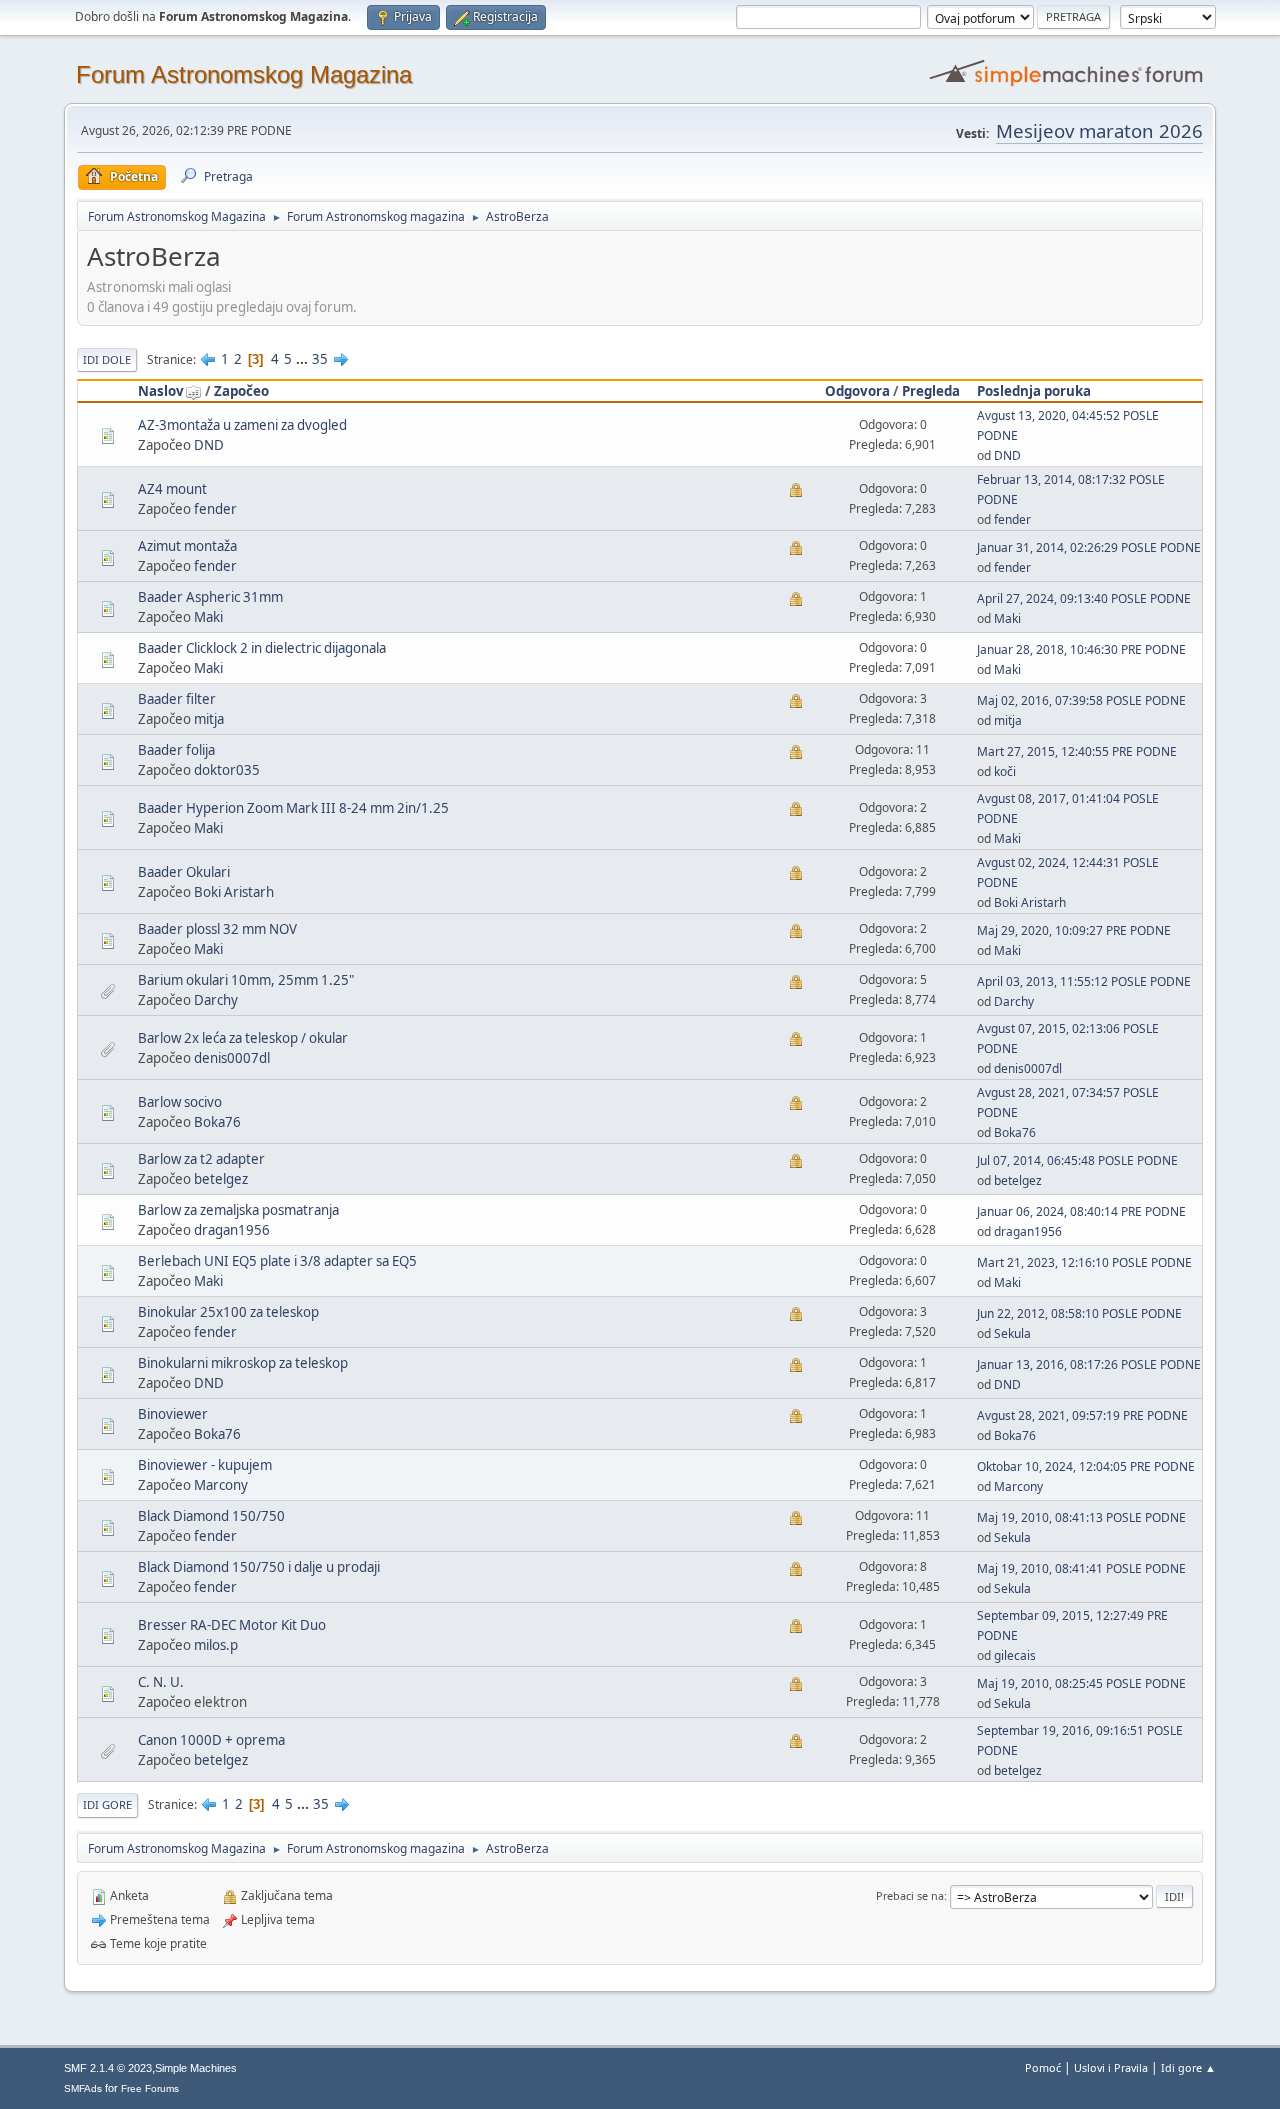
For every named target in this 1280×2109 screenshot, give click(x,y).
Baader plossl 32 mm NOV (217, 929)
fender (215, 509)
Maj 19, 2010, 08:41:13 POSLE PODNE (1081, 1517)
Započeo (241, 391)
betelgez (221, 1179)
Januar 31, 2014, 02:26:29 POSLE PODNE (1089, 547)
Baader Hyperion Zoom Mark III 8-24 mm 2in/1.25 (293, 808)
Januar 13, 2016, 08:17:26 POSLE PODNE (1089, 1364)
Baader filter (177, 699)
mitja (209, 719)
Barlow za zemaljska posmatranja (238, 1210)
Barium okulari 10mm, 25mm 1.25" (246, 980)
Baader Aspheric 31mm (210, 597)
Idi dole (107, 359)
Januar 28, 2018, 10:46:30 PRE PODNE (1081, 649)
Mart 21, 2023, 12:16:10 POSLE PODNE (1084, 1262)
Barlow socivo (180, 1102)
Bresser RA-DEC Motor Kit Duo (232, 1625)
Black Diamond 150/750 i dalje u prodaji (259, 1567)
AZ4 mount (172, 489)
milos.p (216, 1645)
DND (209, 445)
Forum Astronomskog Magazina (244, 74)
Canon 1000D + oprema (211, 1740)
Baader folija (176, 750)
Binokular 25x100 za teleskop (228, 1312)
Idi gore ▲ (1188, 2067)
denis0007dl (232, 1058)
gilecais (1015, 1655)
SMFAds (83, 2088)
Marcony (221, 1485)
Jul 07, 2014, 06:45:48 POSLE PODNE (1077, 1160)
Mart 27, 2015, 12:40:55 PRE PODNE (1077, 751)
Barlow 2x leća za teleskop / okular (243, 1038)
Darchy (216, 1000)
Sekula (1012, 1333)
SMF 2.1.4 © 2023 (108, 2068)
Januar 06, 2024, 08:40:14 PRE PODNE (1081, 1211)
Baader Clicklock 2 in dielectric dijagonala (262, 648)
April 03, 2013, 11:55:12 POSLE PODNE (1084, 981)
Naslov (161, 391)
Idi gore (107, 1804)
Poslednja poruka (1034, 391)
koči (1005, 771)
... (303, 359)
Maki (208, 617)
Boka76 (217, 1122)
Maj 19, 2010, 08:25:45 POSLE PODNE (1081, 1683)
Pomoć (1043, 2067)
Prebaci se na (910, 1895)
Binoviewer (173, 1414)
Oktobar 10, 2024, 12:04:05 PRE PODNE (1086, 1466)
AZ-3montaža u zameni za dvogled (242, 425)
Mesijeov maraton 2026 (1099, 130)
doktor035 (227, 770)
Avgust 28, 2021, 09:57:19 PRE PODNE (1082, 1415)
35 (320, 359)
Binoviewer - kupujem (205, 1465)
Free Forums (150, 2088)
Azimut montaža (187, 546)
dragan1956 (232, 1230)
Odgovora (857, 391)
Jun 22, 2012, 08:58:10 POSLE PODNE (1079, 1313)
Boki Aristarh (234, 892)
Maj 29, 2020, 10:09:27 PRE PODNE (1074, 930)
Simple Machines (196, 2068)
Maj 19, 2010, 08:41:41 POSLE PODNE (1081, 1568)
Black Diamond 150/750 (211, 1516)
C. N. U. (161, 1682)
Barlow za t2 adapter (201, 1159)
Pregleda (931, 391)
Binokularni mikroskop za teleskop (243, 1363)
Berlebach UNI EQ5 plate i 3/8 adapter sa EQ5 (277, 1261)
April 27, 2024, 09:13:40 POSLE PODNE (1084, 598)
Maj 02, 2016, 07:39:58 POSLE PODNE (1081, 700)
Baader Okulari (184, 872)
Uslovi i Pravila (1111, 2067)
